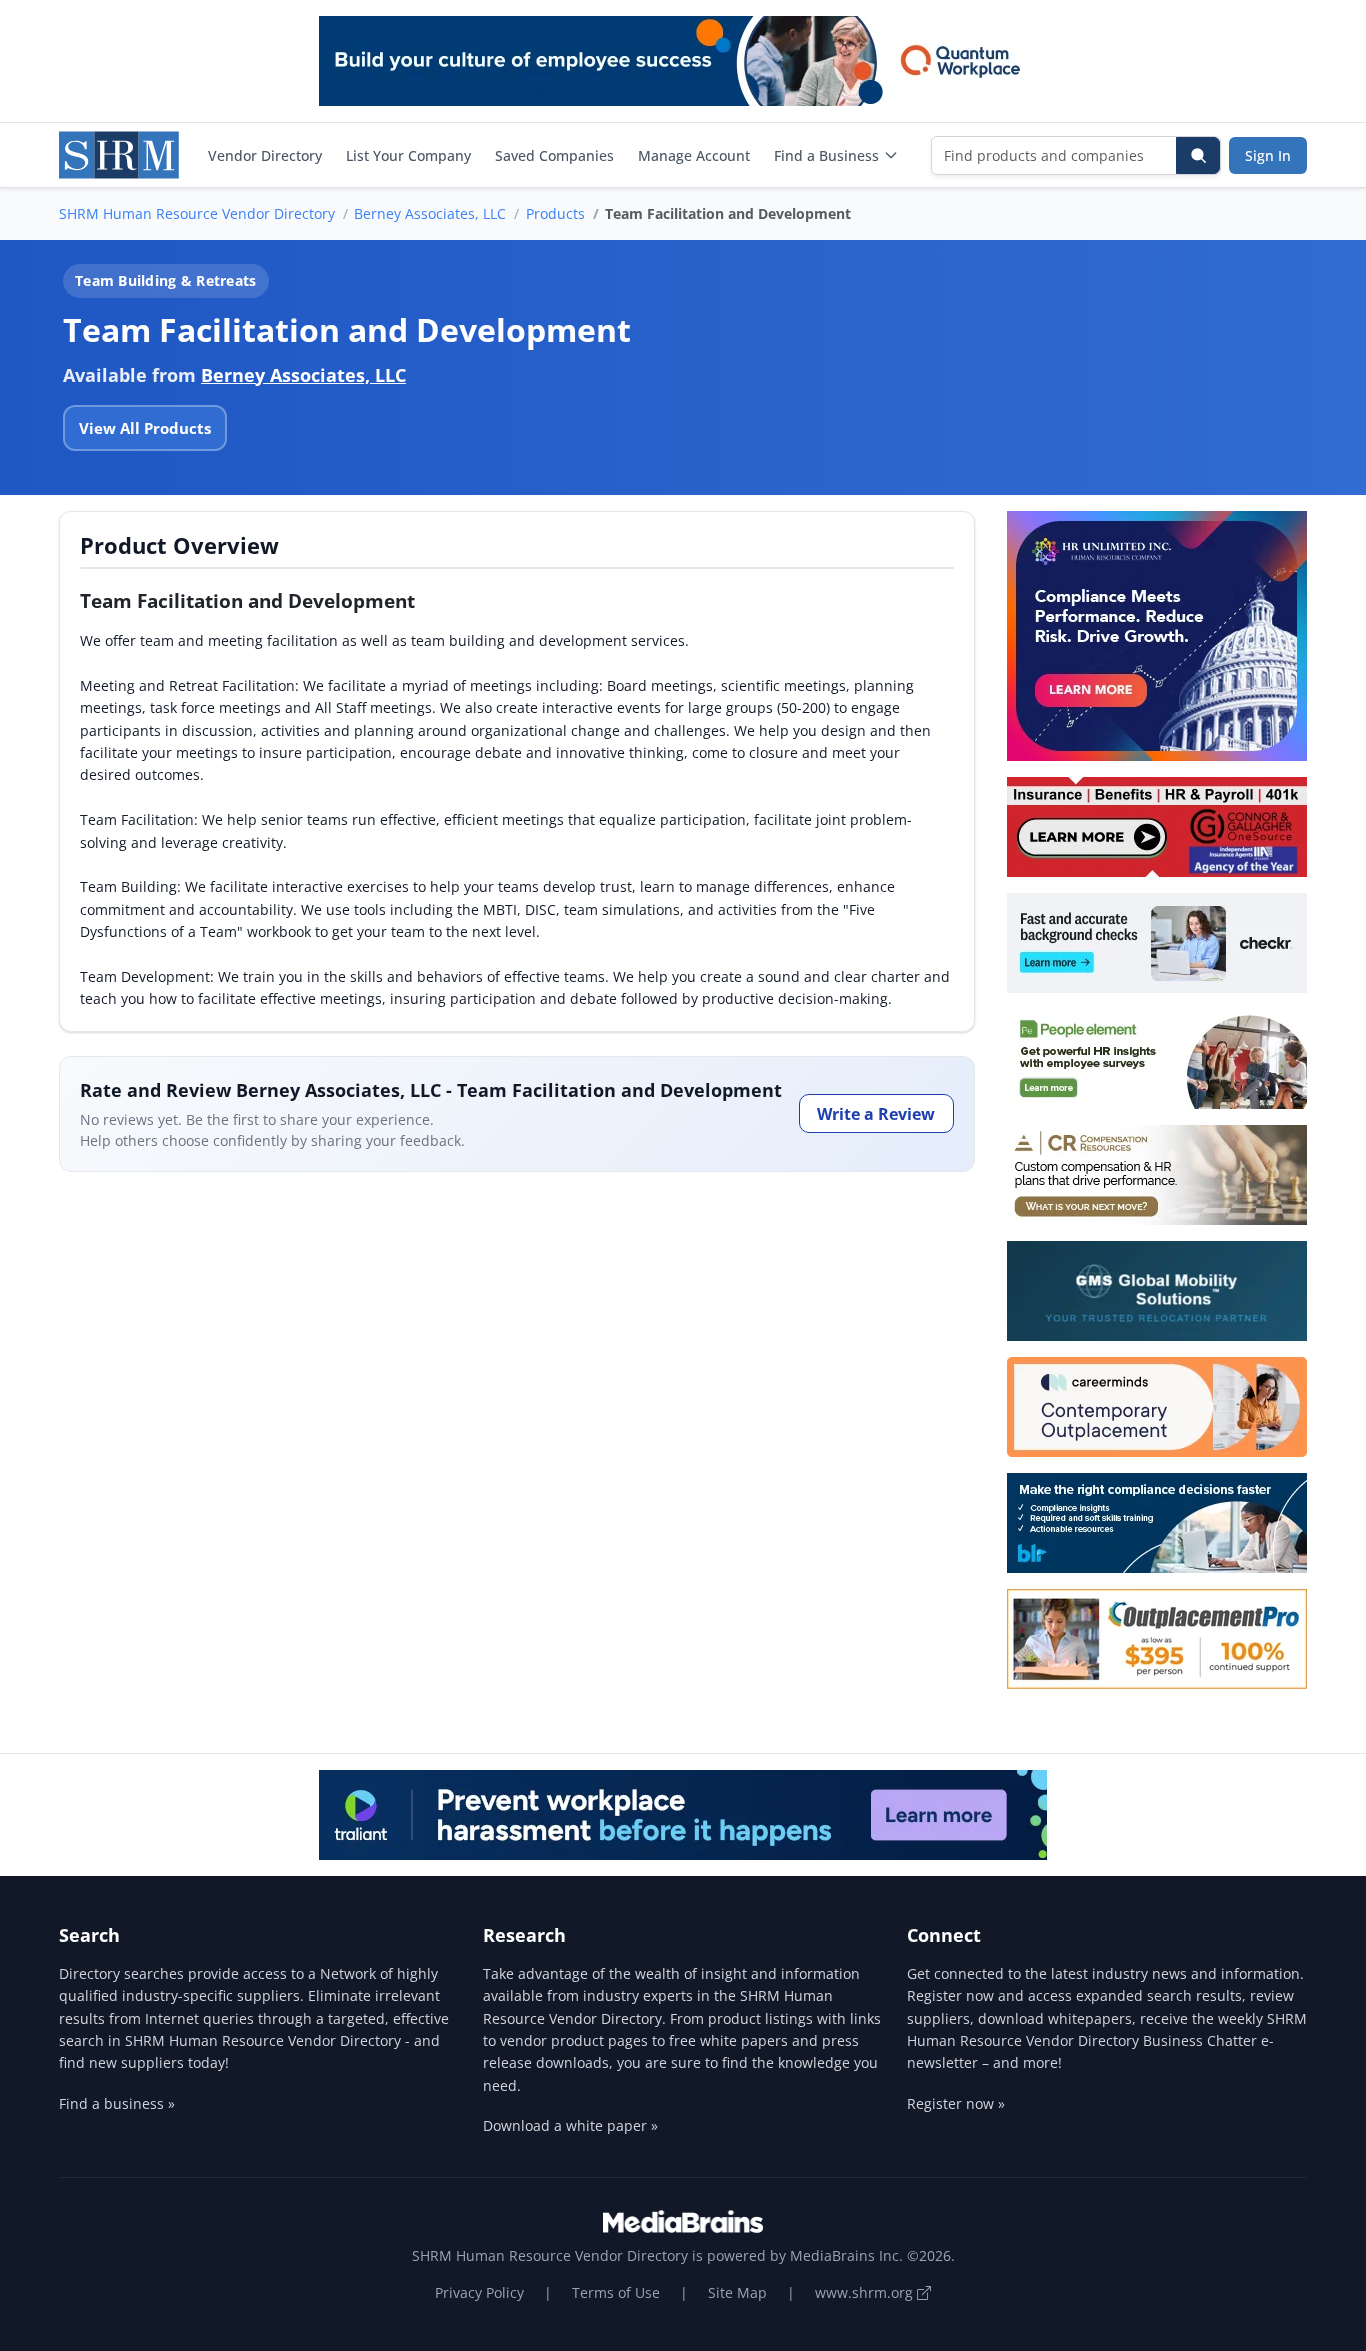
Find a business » (117, 2103)
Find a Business (826, 155)
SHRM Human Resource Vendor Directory (197, 213)
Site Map (737, 2292)
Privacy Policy (479, 2292)
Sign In (1268, 155)
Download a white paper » (570, 2125)
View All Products (145, 428)
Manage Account (694, 155)
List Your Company (408, 155)
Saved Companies (554, 155)
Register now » (956, 2103)
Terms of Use (616, 2292)
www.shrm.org (866, 2292)
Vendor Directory (265, 155)
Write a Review (876, 1114)
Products (555, 213)
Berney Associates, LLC (430, 213)
